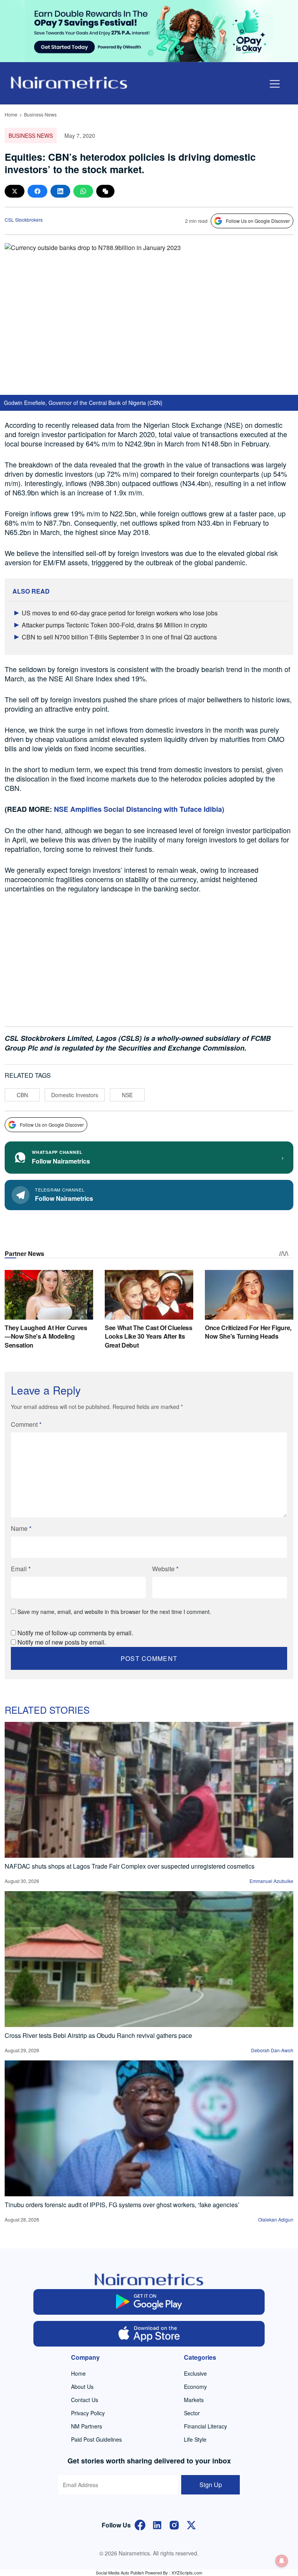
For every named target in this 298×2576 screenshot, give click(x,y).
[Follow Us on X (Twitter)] (191, 2524)
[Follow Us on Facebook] (140, 2524)
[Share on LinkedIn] (60, 191)
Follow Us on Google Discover (258, 221)
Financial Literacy (205, 2426)
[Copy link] (105, 191)
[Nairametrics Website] (69, 82)
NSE (127, 1095)
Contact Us (85, 2400)
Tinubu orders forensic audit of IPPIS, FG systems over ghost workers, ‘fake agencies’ (122, 2205)
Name (21, 1528)
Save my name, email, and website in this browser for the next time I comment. (114, 1612)
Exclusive (195, 2373)
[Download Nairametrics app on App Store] (149, 2334)
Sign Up (211, 2485)
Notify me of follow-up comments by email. (75, 1633)
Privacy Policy (88, 2413)
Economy (195, 2387)
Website (165, 1569)
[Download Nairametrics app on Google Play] (149, 2302)
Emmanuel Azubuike (271, 1881)
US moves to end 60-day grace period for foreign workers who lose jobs (120, 613)
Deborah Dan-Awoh (272, 2050)
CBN (22, 1095)
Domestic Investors (75, 1095)
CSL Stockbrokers (24, 220)
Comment (26, 1424)
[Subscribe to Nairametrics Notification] (282, 2561)
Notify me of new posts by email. (62, 1642)
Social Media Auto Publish (120, 2573)
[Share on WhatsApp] (83, 191)
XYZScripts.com (187, 2573)
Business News (40, 114)
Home (11, 114)
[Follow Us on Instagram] (174, 2524)
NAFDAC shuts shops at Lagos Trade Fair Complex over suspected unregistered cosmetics (130, 1866)
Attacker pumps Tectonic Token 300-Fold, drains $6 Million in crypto (114, 625)
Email (21, 1569)
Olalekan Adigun (276, 2219)
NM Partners (87, 2426)
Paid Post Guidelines (96, 2439)
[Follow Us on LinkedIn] (157, 2524)
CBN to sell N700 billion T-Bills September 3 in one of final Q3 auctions (119, 637)
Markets (194, 2400)
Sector (192, 2413)
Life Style (195, 2439)
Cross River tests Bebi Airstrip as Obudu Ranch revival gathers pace (98, 2035)
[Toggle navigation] (275, 84)
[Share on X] (15, 191)
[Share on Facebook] (37, 191)
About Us (82, 2387)
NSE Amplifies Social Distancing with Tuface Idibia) (139, 809)
